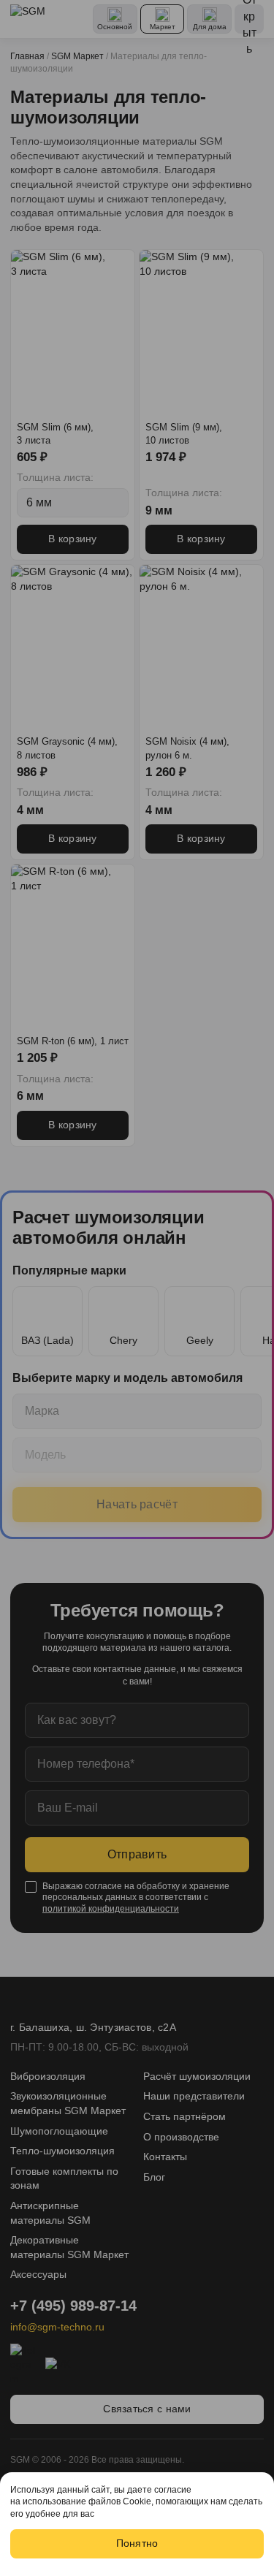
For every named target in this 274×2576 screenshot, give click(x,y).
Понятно (137, 2543)
